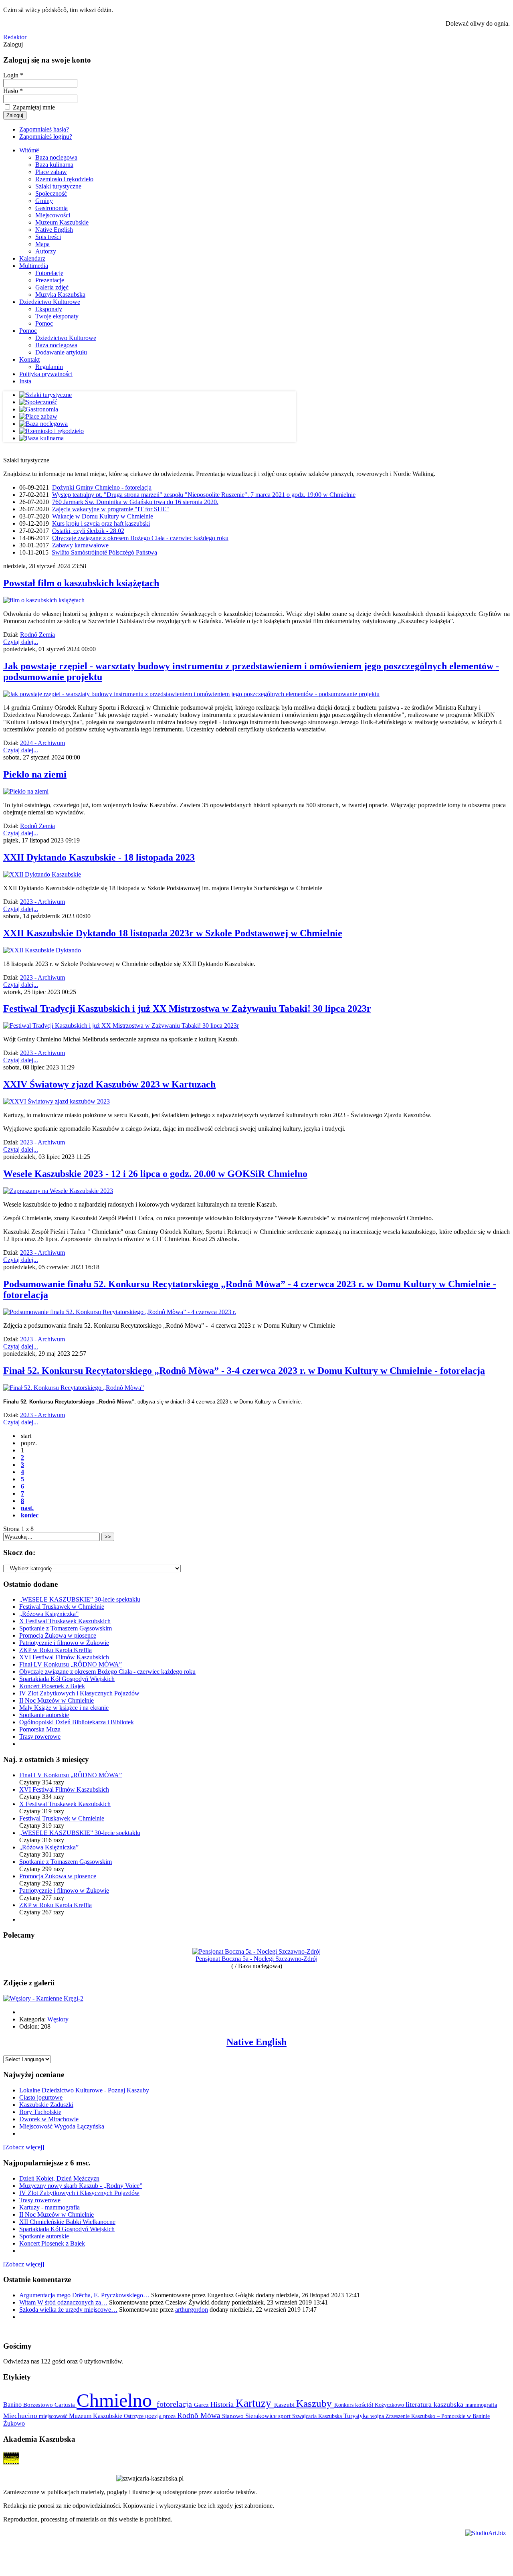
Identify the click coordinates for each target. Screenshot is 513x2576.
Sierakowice (262, 2416)
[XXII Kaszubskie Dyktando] (42, 950)
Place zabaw (51, 172)
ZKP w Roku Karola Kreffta (56, 1650)
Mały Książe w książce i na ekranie (64, 1708)
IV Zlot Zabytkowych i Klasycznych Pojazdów (79, 1693)
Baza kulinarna (54, 165)
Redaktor (15, 37)
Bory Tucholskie (40, 2112)
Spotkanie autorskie (44, 1715)
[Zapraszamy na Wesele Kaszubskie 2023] (58, 1191)
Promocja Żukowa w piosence (58, 1635)
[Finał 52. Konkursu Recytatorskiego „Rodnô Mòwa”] (74, 1388)
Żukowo (14, 2423)
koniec (30, 1515)
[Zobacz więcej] (24, 2147)
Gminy (44, 201)
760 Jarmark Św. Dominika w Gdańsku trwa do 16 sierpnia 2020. (135, 502)
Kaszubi (285, 2405)
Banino (13, 2405)
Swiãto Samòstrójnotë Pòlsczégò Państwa (104, 552)
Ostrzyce (134, 2416)
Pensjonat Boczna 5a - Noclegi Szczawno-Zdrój (256, 1959)
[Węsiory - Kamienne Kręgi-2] (43, 1998)
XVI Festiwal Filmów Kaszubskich (64, 1657)
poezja (154, 2416)
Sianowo (234, 2416)
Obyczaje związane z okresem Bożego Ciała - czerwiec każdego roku (140, 538)
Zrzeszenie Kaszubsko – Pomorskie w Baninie (438, 2416)
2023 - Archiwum (42, 902)
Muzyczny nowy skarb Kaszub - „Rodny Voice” (81, 2186)
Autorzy (46, 251)
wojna (378, 2416)
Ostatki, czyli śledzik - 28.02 (88, 531)
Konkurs (345, 2405)
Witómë (29, 150)
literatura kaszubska (435, 2404)
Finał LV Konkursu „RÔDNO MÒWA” (71, 1664)
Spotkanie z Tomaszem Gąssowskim (66, 1628)
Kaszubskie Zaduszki (46, 2105)
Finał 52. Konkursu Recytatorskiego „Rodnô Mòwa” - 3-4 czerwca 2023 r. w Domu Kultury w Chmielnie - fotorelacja (244, 1371)
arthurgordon (192, 2310)
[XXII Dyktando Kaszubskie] (42, 874)
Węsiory (58, 2019)
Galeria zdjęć (52, 287)
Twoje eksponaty (57, 316)
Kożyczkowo (390, 2405)
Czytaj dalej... (21, 642)
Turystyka (357, 2416)
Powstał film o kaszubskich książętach (81, 583)
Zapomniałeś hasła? (44, 129)
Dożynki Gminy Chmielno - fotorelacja (102, 487)
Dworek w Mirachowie (49, 2119)
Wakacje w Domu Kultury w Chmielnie (103, 516)
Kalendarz (32, 258)
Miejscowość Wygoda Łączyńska (62, 2126)
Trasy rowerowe (40, 1737)
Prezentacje (50, 280)
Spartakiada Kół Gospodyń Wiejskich (67, 1679)
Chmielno (117, 2400)
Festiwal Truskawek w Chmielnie (62, 1607)
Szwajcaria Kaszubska (318, 2416)
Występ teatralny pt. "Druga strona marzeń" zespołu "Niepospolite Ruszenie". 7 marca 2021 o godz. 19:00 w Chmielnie (204, 495)
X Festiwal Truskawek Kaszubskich (65, 1621)
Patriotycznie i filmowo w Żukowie (64, 1643)
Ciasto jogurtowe (41, 2097)
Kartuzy (255, 2403)
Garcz (202, 2405)
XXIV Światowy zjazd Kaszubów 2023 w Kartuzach (109, 1084)
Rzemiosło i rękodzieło (64, 179)
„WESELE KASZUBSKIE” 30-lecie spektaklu (80, 1599)
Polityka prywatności (46, 374)
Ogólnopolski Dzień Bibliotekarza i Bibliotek (77, 1722)
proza (170, 2416)
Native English (54, 230)
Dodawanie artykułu (61, 352)
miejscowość (54, 2416)
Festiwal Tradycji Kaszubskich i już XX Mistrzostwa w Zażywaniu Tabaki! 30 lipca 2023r (187, 1009)
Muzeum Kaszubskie (62, 222)
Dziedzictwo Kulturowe (50, 302)
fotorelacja (175, 2404)
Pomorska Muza (40, 1729)
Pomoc (44, 323)
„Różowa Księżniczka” (49, 1614)
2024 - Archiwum (42, 743)
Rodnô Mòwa (200, 2415)
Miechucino (21, 2416)
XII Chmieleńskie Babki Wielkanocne (67, 2222)
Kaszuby (315, 2403)
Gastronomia (52, 208)
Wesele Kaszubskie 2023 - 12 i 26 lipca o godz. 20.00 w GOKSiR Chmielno (155, 1174)
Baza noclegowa (56, 157)
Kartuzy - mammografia (49, 2207)
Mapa (42, 244)
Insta (25, 381)
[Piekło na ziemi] (26, 791)
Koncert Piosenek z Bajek (52, 1686)
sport (285, 2416)
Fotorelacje (49, 273)
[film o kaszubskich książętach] (44, 600)
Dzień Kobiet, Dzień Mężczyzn (59, 2178)
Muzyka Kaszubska (60, 295)
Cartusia (66, 2405)
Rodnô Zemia (37, 635)
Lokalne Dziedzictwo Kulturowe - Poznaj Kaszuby (84, 2090)
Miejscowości (53, 215)
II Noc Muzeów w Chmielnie (57, 1700)
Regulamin (49, 367)
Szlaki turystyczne (58, 186)
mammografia (481, 2405)
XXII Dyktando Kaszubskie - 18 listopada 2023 (99, 857)
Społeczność (51, 193)
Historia (223, 2404)
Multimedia (34, 266)
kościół (365, 2405)
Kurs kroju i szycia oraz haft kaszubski (101, 524)
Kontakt (29, 359)
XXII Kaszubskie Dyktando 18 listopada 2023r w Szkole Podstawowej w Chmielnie (173, 933)
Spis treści (48, 237)
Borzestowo (39, 2405)
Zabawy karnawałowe (80, 545)
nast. (27, 1508)
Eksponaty (49, 309)
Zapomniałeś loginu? (46, 137)
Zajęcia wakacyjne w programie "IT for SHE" (111, 509)
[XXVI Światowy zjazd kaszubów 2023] (57, 1101)
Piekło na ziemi (35, 774)
